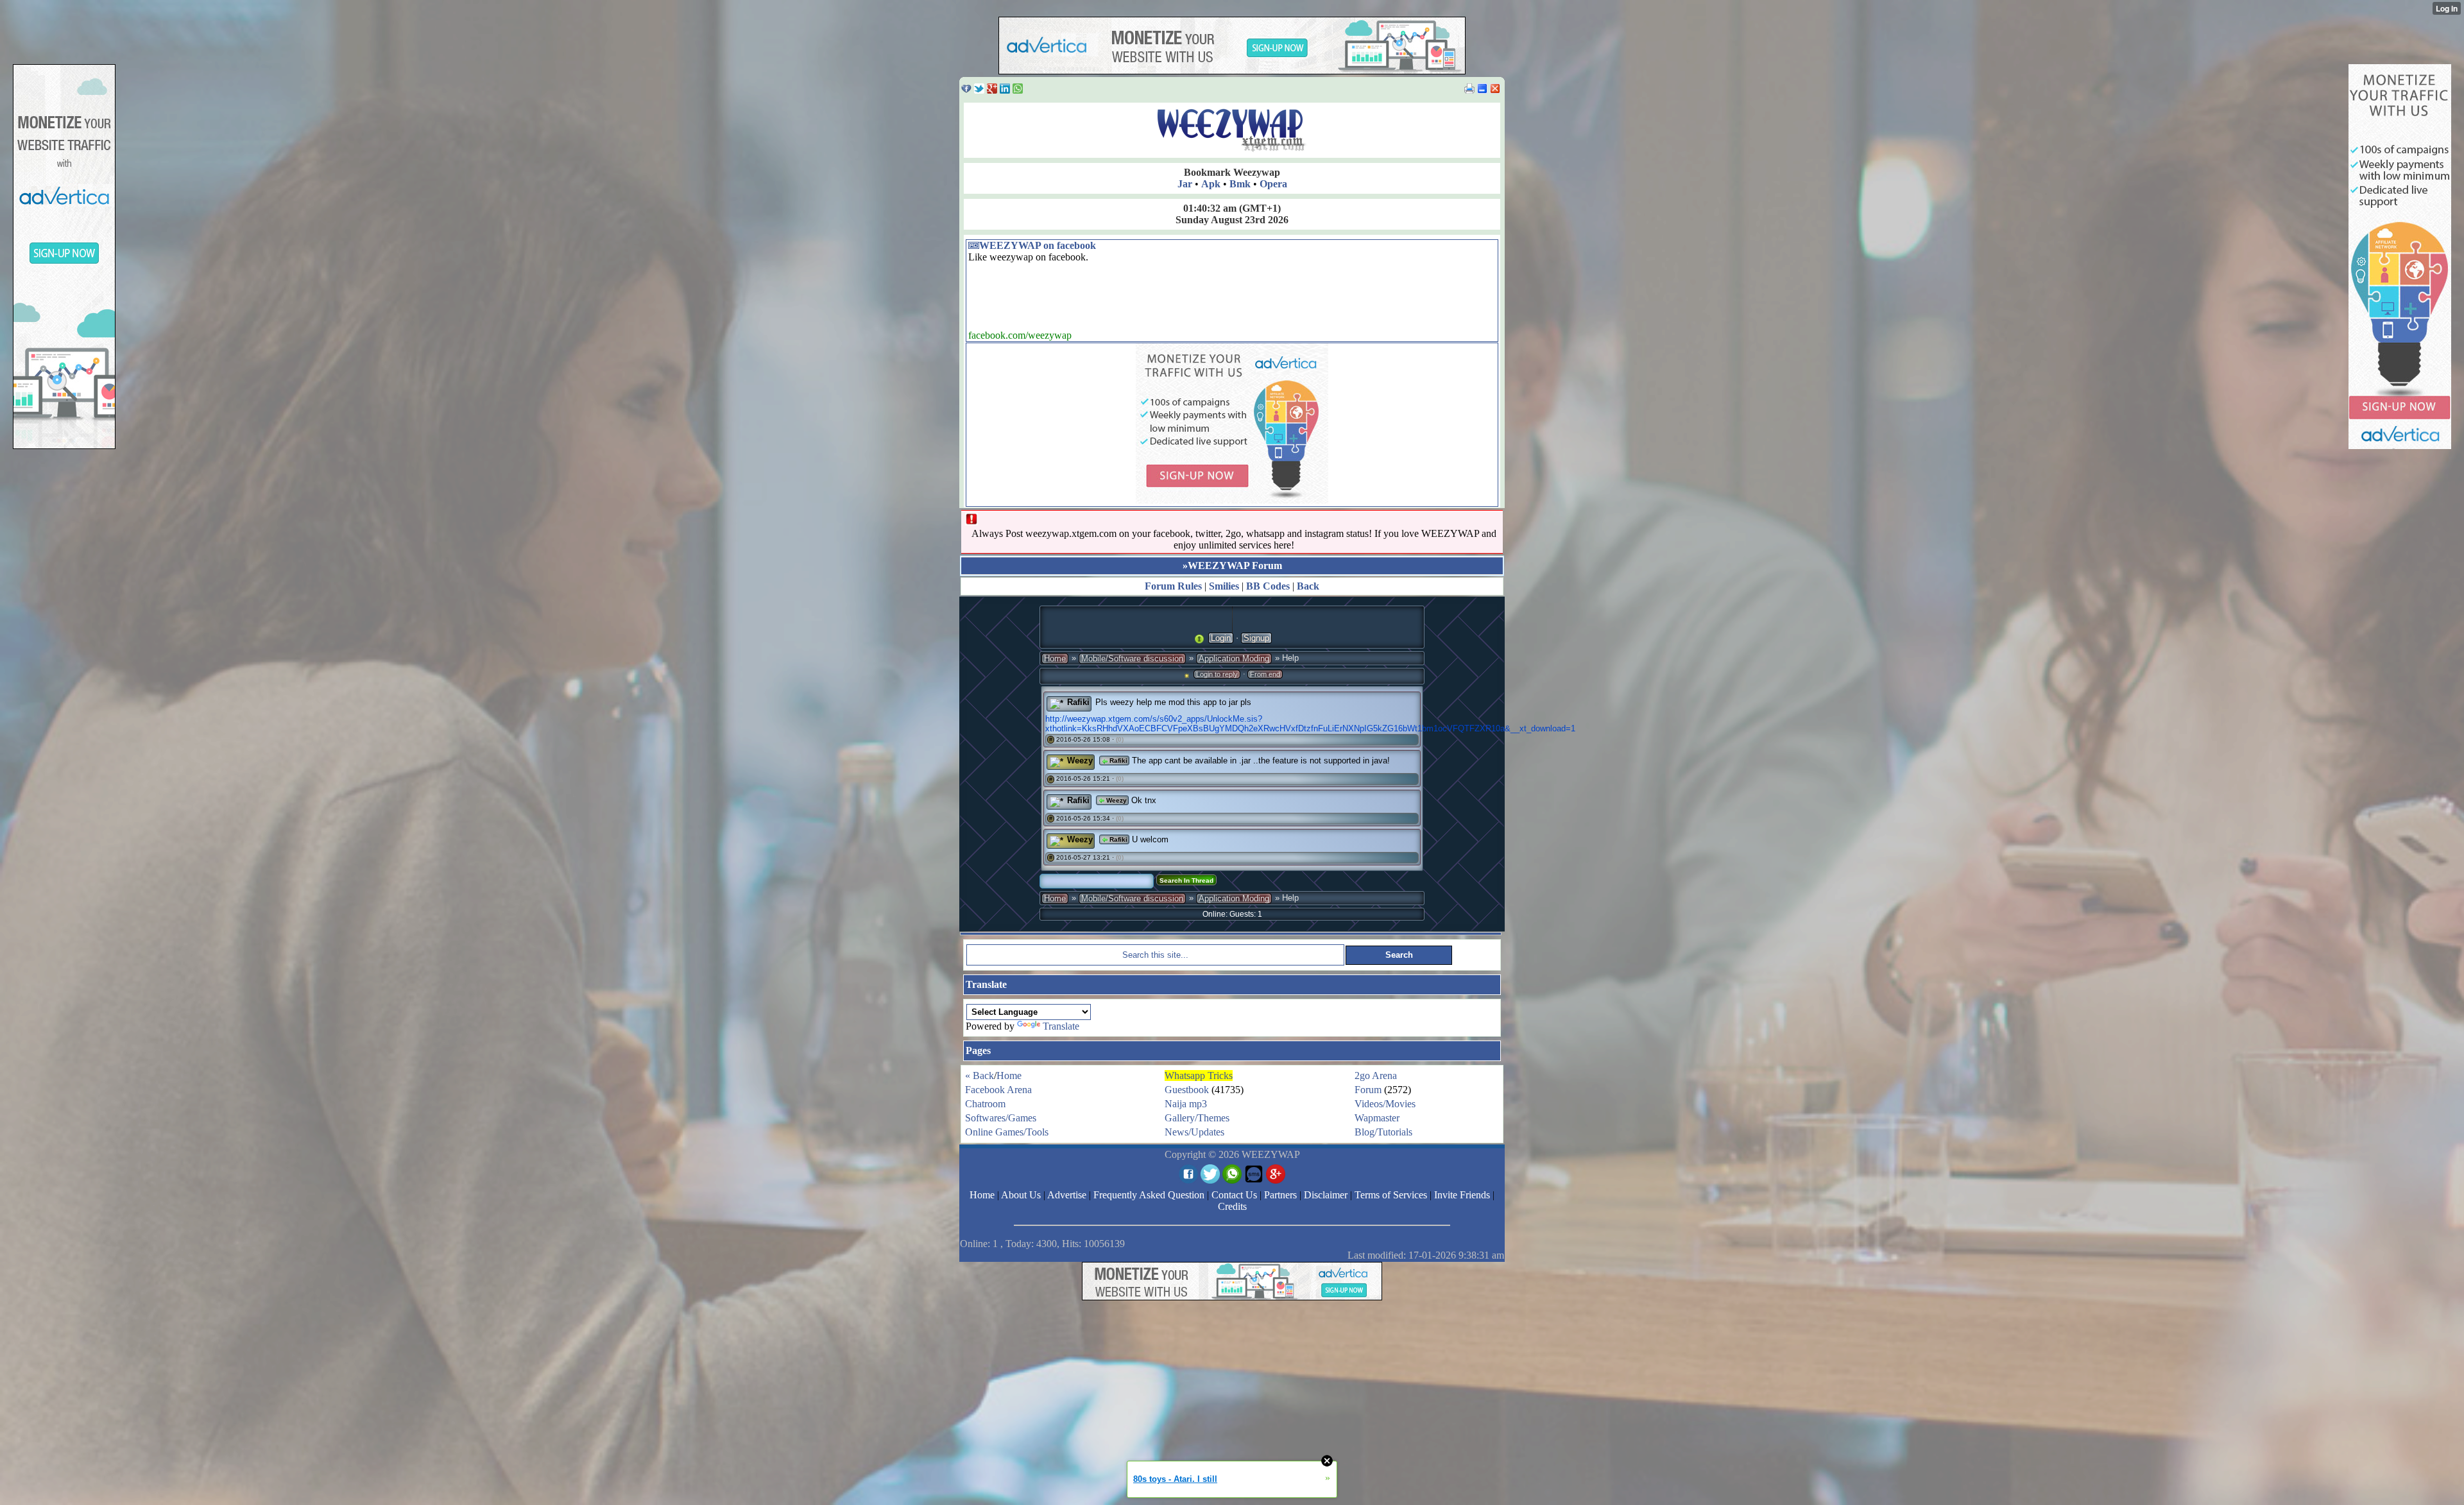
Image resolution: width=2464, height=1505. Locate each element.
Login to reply (1217, 674)
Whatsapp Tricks (1199, 1076)
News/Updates (1194, 1132)
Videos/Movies (1385, 1104)
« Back (980, 1076)
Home (1055, 659)
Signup (1256, 638)
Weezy (1080, 761)
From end (1265, 674)
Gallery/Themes (1197, 1118)
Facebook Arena (998, 1090)
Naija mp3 (1186, 1104)
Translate (1061, 1026)
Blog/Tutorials (1383, 1132)
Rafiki (1078, 702)
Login (1221, 638)
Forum (1368, 1090)
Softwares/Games (1001, 1118)
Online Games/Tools (1007, 1132)
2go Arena (1376, 1076)
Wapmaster (1377, 1118)
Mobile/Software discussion (1132, 659)
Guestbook (1187, 1090)
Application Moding (1234, 659)
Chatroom (985, 1104)
